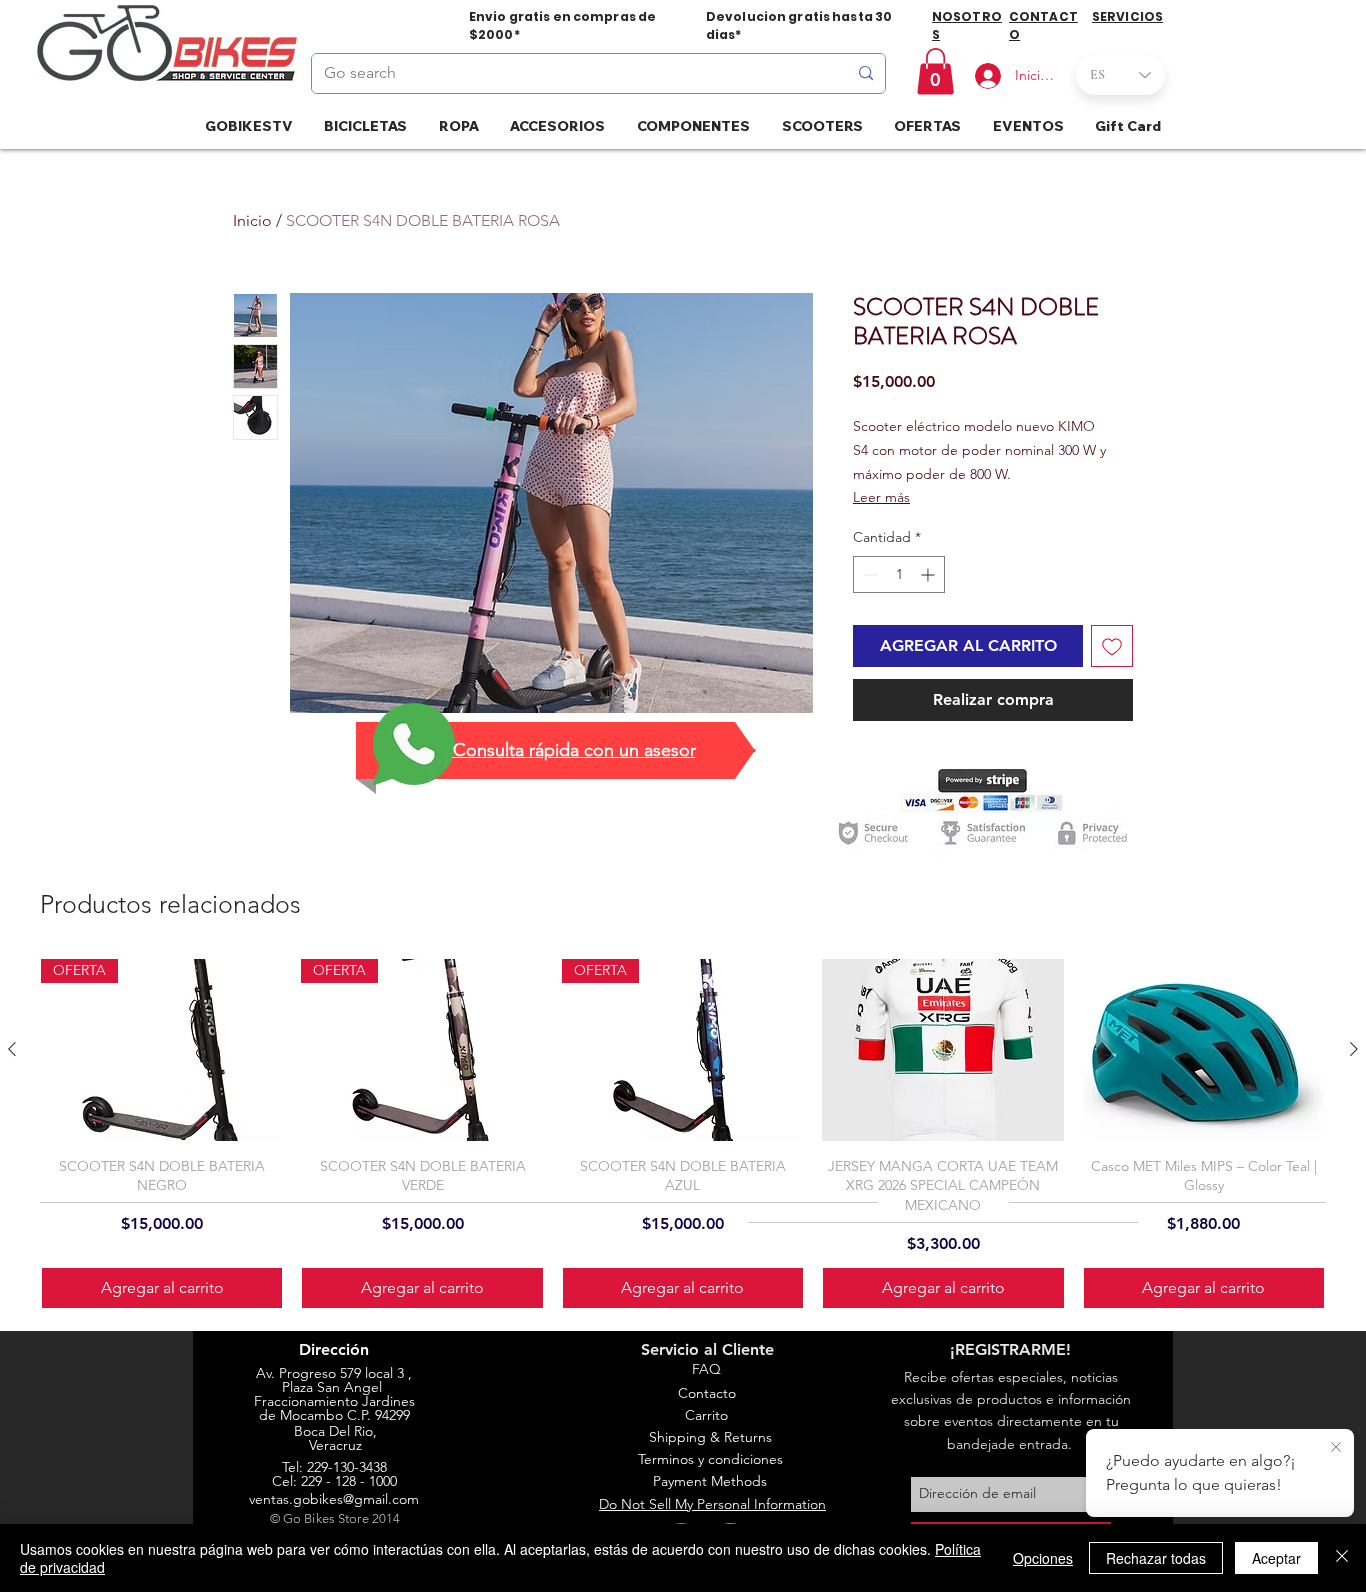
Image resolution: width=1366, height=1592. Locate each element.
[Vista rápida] (943, 1050)
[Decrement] (868, 574)
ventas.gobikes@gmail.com (334, 1499)
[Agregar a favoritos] (1112, 646)
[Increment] (929, 574)
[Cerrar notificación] (1336, 1448)
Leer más (881, 497)
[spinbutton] (899, 574)
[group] (683, 1133)
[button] (935, 71)
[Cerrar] (1342, 1558)
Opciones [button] (1043, 1558)
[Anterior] (12, 1049)
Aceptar (1276, 1558)
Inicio (252, 220)
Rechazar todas (1156, 1558)
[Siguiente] (1354, 1049)
